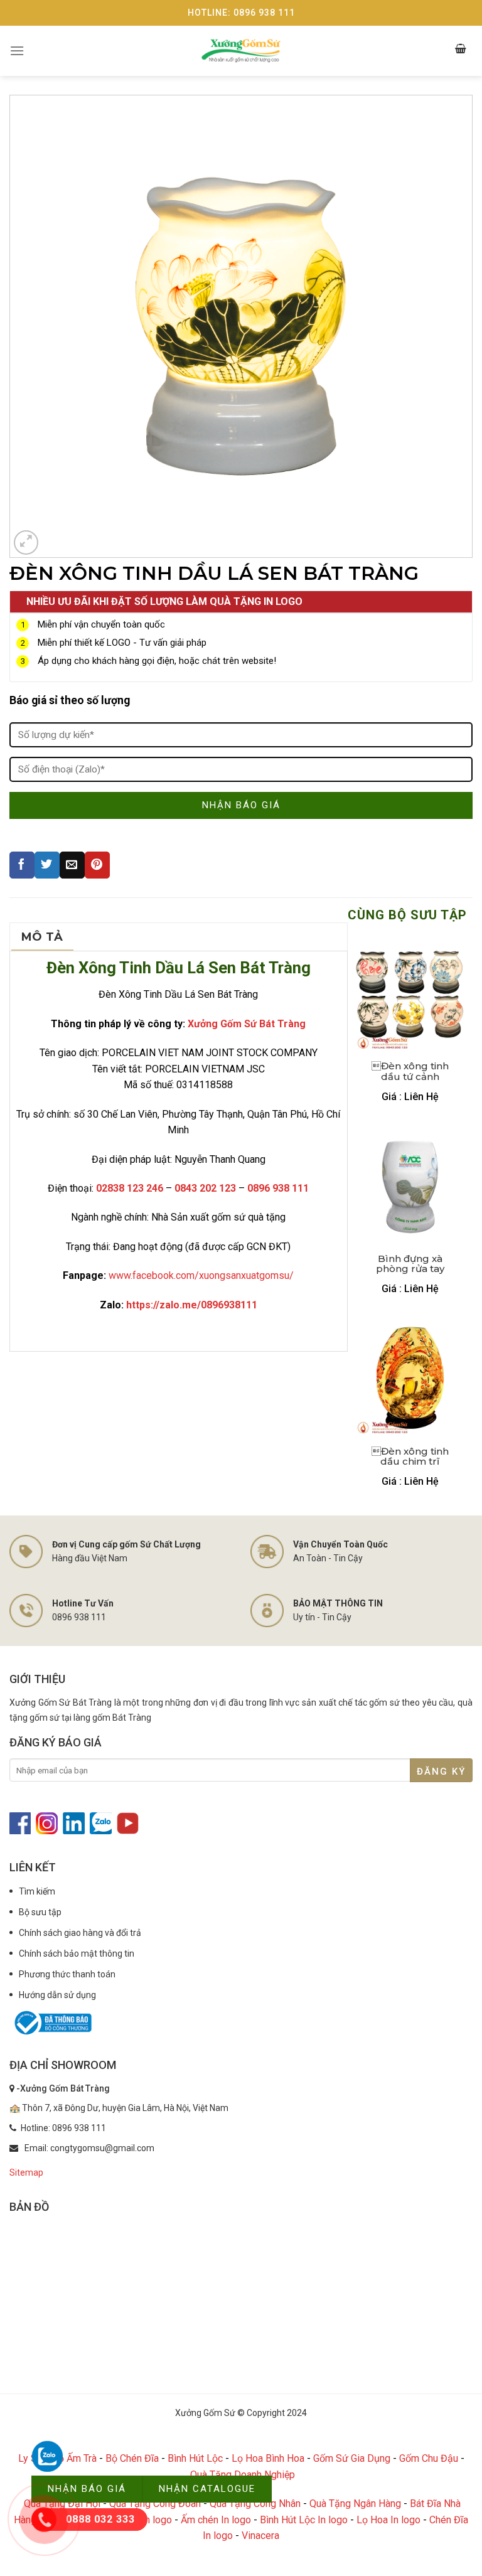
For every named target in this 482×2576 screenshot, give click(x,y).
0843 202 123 (205, 1188)
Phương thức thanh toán (67, 1974)
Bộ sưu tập (40, 1912)
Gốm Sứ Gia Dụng (352, 2458)
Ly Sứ (31, 2458)
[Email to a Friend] (72, 865)
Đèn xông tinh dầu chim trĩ (410, 1456)
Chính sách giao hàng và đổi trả (80, 1933)
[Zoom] (26, 542)
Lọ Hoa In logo (388, 2520)
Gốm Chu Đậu (429, 2458)
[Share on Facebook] (22, 865)
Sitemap (26, 2172)
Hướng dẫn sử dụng (57, 1995)
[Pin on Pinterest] (97, 865)
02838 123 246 (130, 1188)
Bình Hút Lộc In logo (304, 2520)
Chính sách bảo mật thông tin (77, 1953)
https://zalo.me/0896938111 (192, 1305)
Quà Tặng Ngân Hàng (355, 2504)
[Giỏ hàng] (461, 51)
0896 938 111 (278, 1188)
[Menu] (17, 51)
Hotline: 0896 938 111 (241, 13)
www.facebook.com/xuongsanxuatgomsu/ (201, 1275)
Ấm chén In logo (216, 2520)
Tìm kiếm (37, 1891)
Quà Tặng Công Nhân (255, 2504)
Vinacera (260, 2536)
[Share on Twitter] (47, 865)
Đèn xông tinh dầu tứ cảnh (410, 1071)
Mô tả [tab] (42, 937)
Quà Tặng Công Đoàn (155, 2504)
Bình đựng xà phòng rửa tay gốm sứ (410, 1264)
